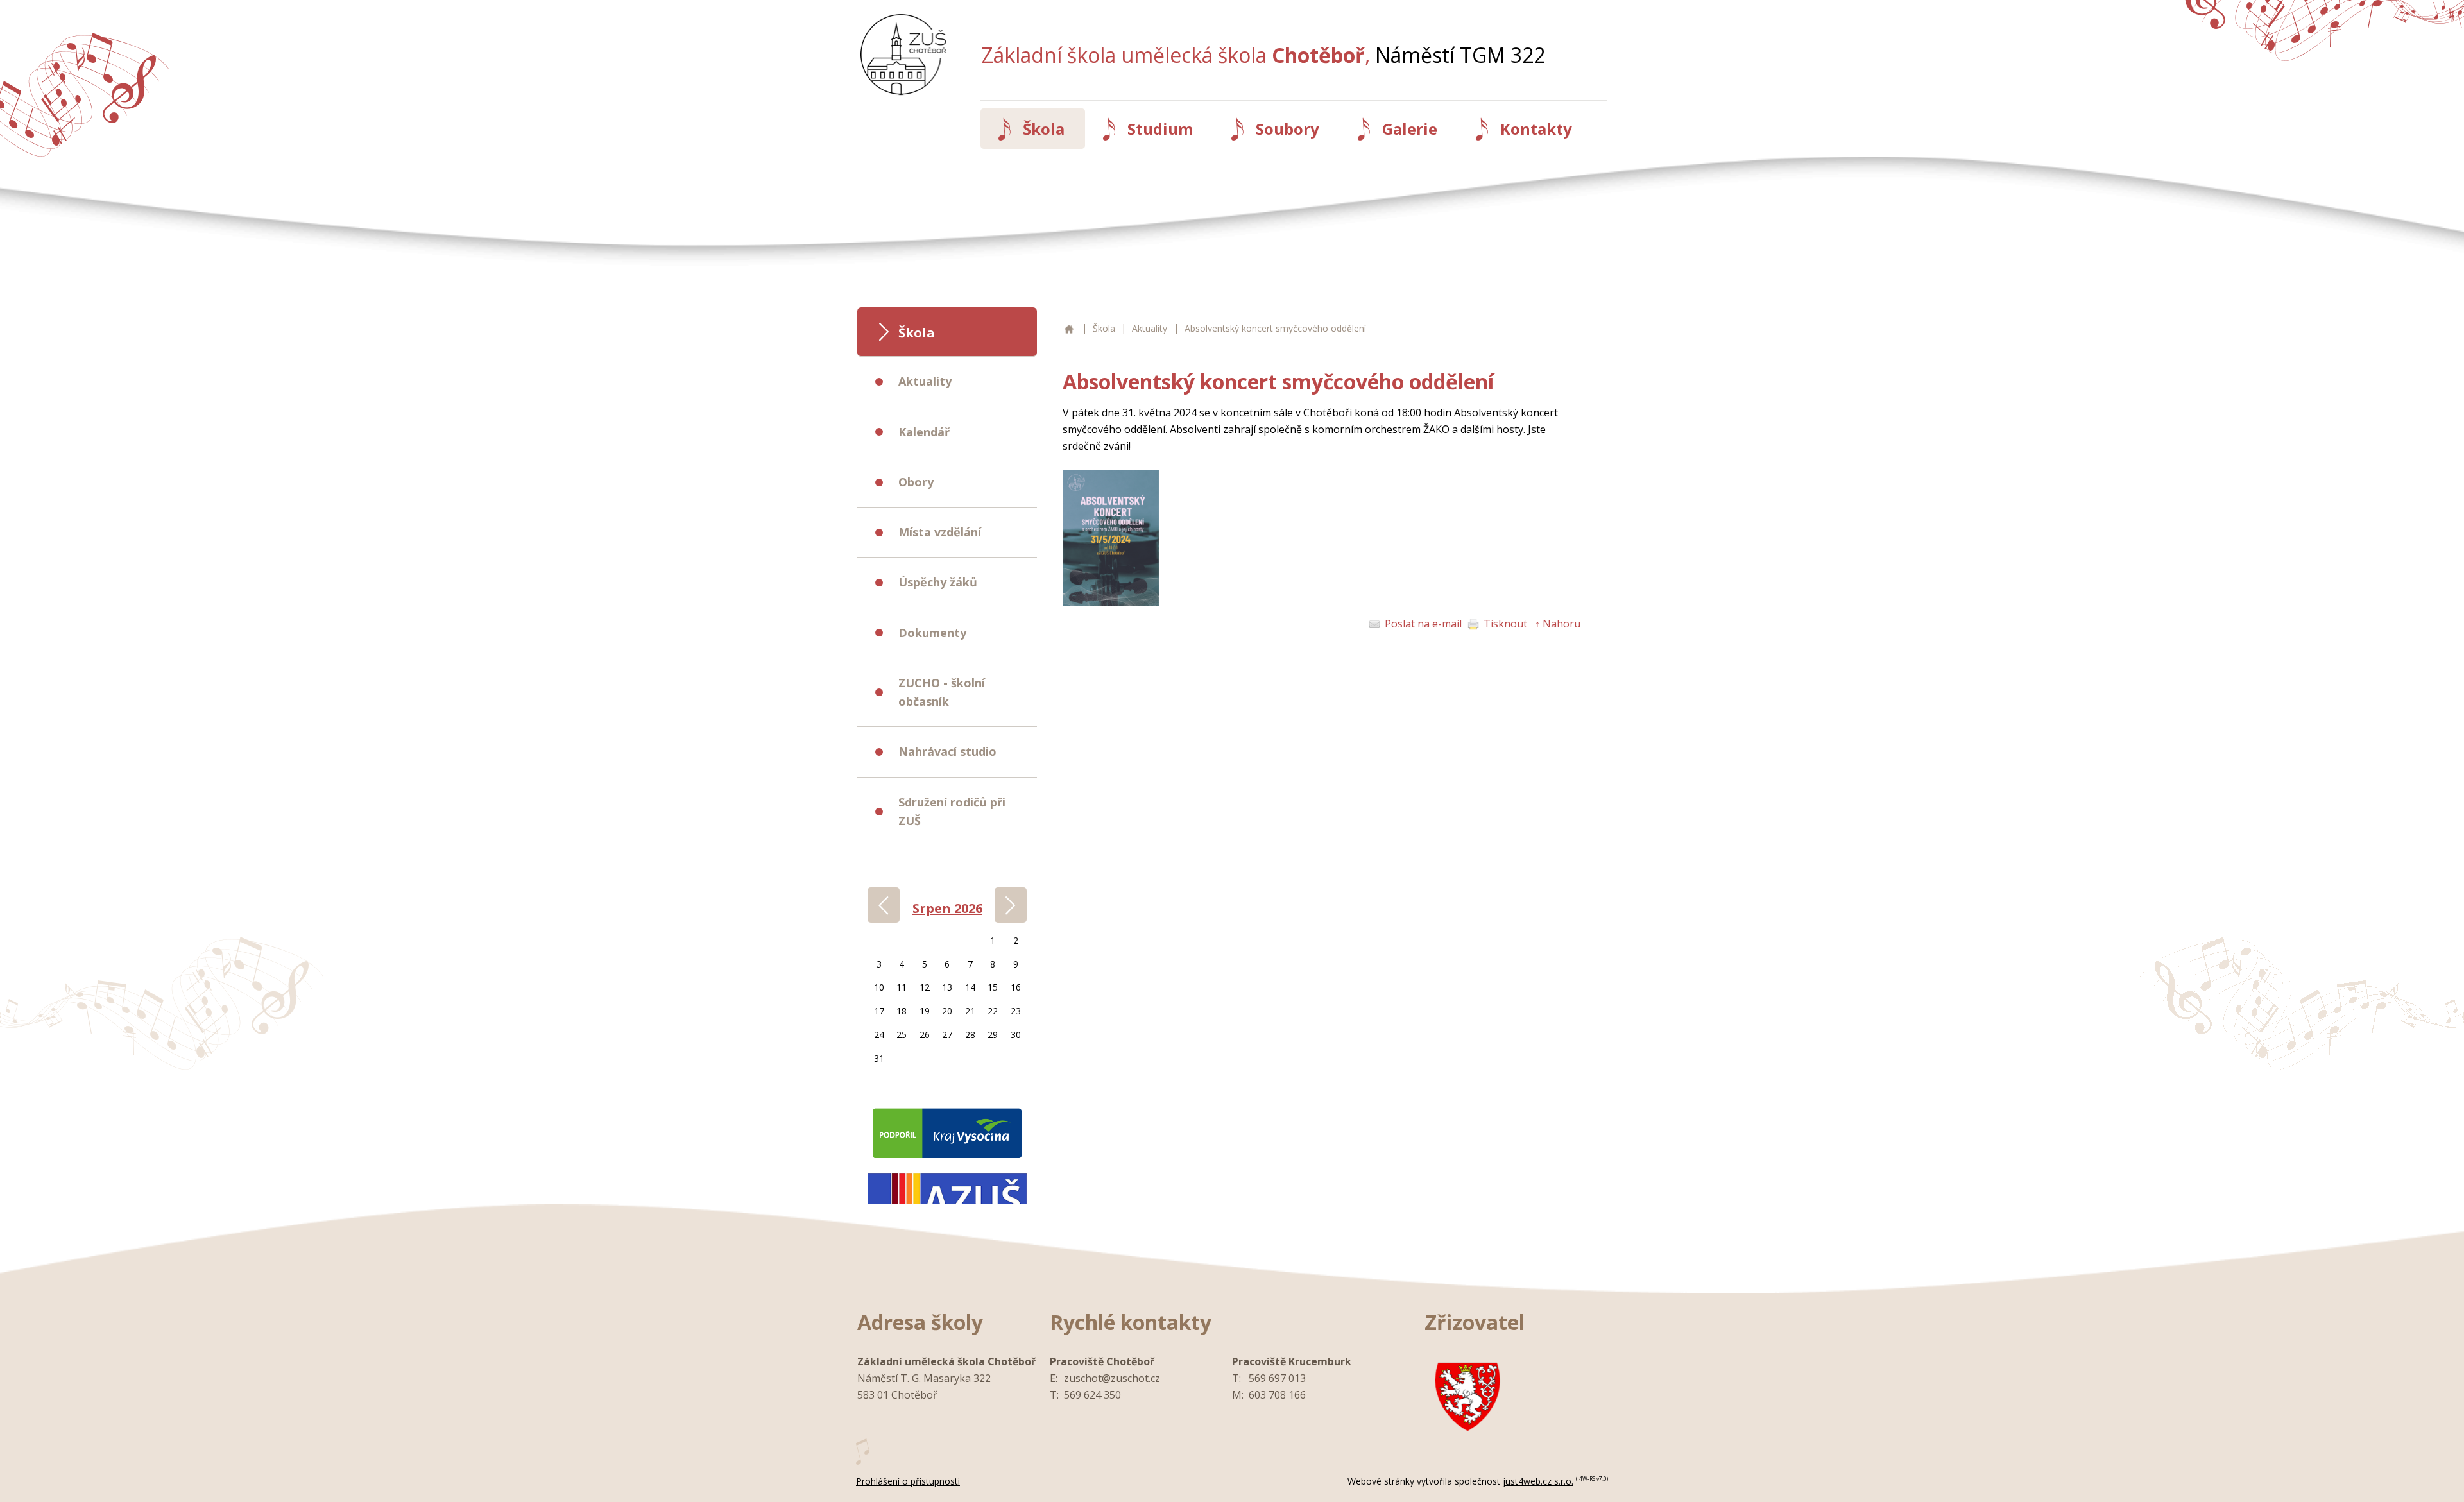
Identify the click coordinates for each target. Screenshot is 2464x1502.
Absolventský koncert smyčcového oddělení (1275, 328)
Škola (1104, 328)
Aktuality (1150, 328)
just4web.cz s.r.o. (1538, 1481)
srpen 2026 (947, 908)
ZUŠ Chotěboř (1067, 329)
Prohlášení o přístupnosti (908, 1481)
